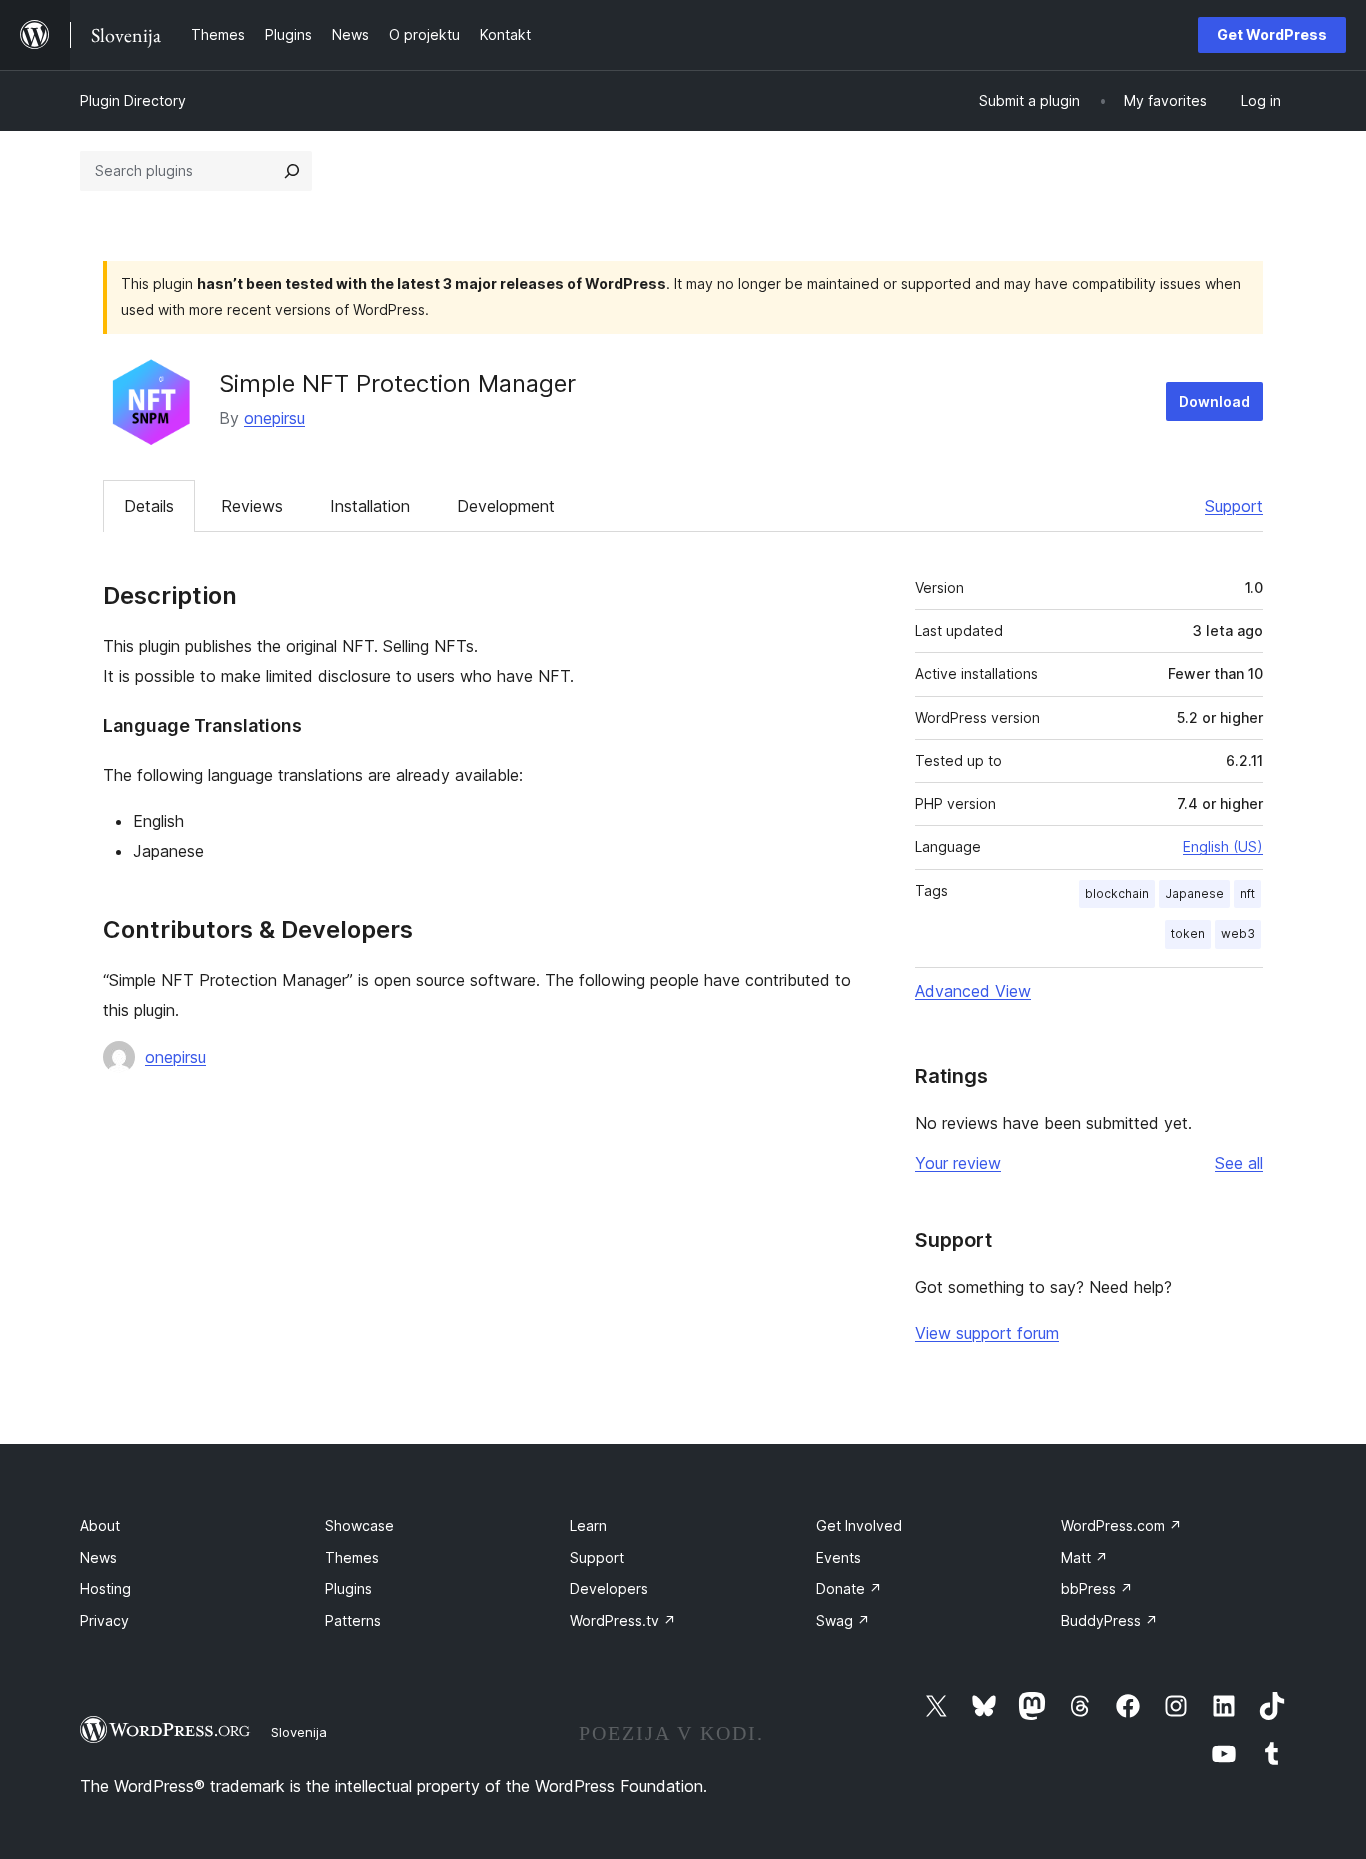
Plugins (348, 1588)
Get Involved (859, 1525)
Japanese (1194, 893)
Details (149, 506)
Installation (370, 506)
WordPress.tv (623, 1620)
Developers (609, 1588)
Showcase (359, 1525)
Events (838, 1557)
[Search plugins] (292, 171)
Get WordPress (1272, 34)
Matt (1084, 1557)
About (100, 1525)
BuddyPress (1109, 1620)
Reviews (252, 506)
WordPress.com (1121, 1525)
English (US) (1223, 846)
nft (1247, 893)
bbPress (1097, 1588)
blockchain (1117, 893)
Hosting (105, 1588)
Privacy (104, 1620)
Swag (843, 1620)
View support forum (987, 1333)
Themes (352, 1557)
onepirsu (274, 418)
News (98, 1557)
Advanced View (973, 991)
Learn (588, 1525)
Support (1234, 506)
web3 (1238, 933)
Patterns (353, 1620)
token (1188, 933)
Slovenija (299, 1732)
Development (506, 506)
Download (1214, 401)
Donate (849, 1588)
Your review (958, 1163)
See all (1239, 1163)
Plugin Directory (133, 100)
